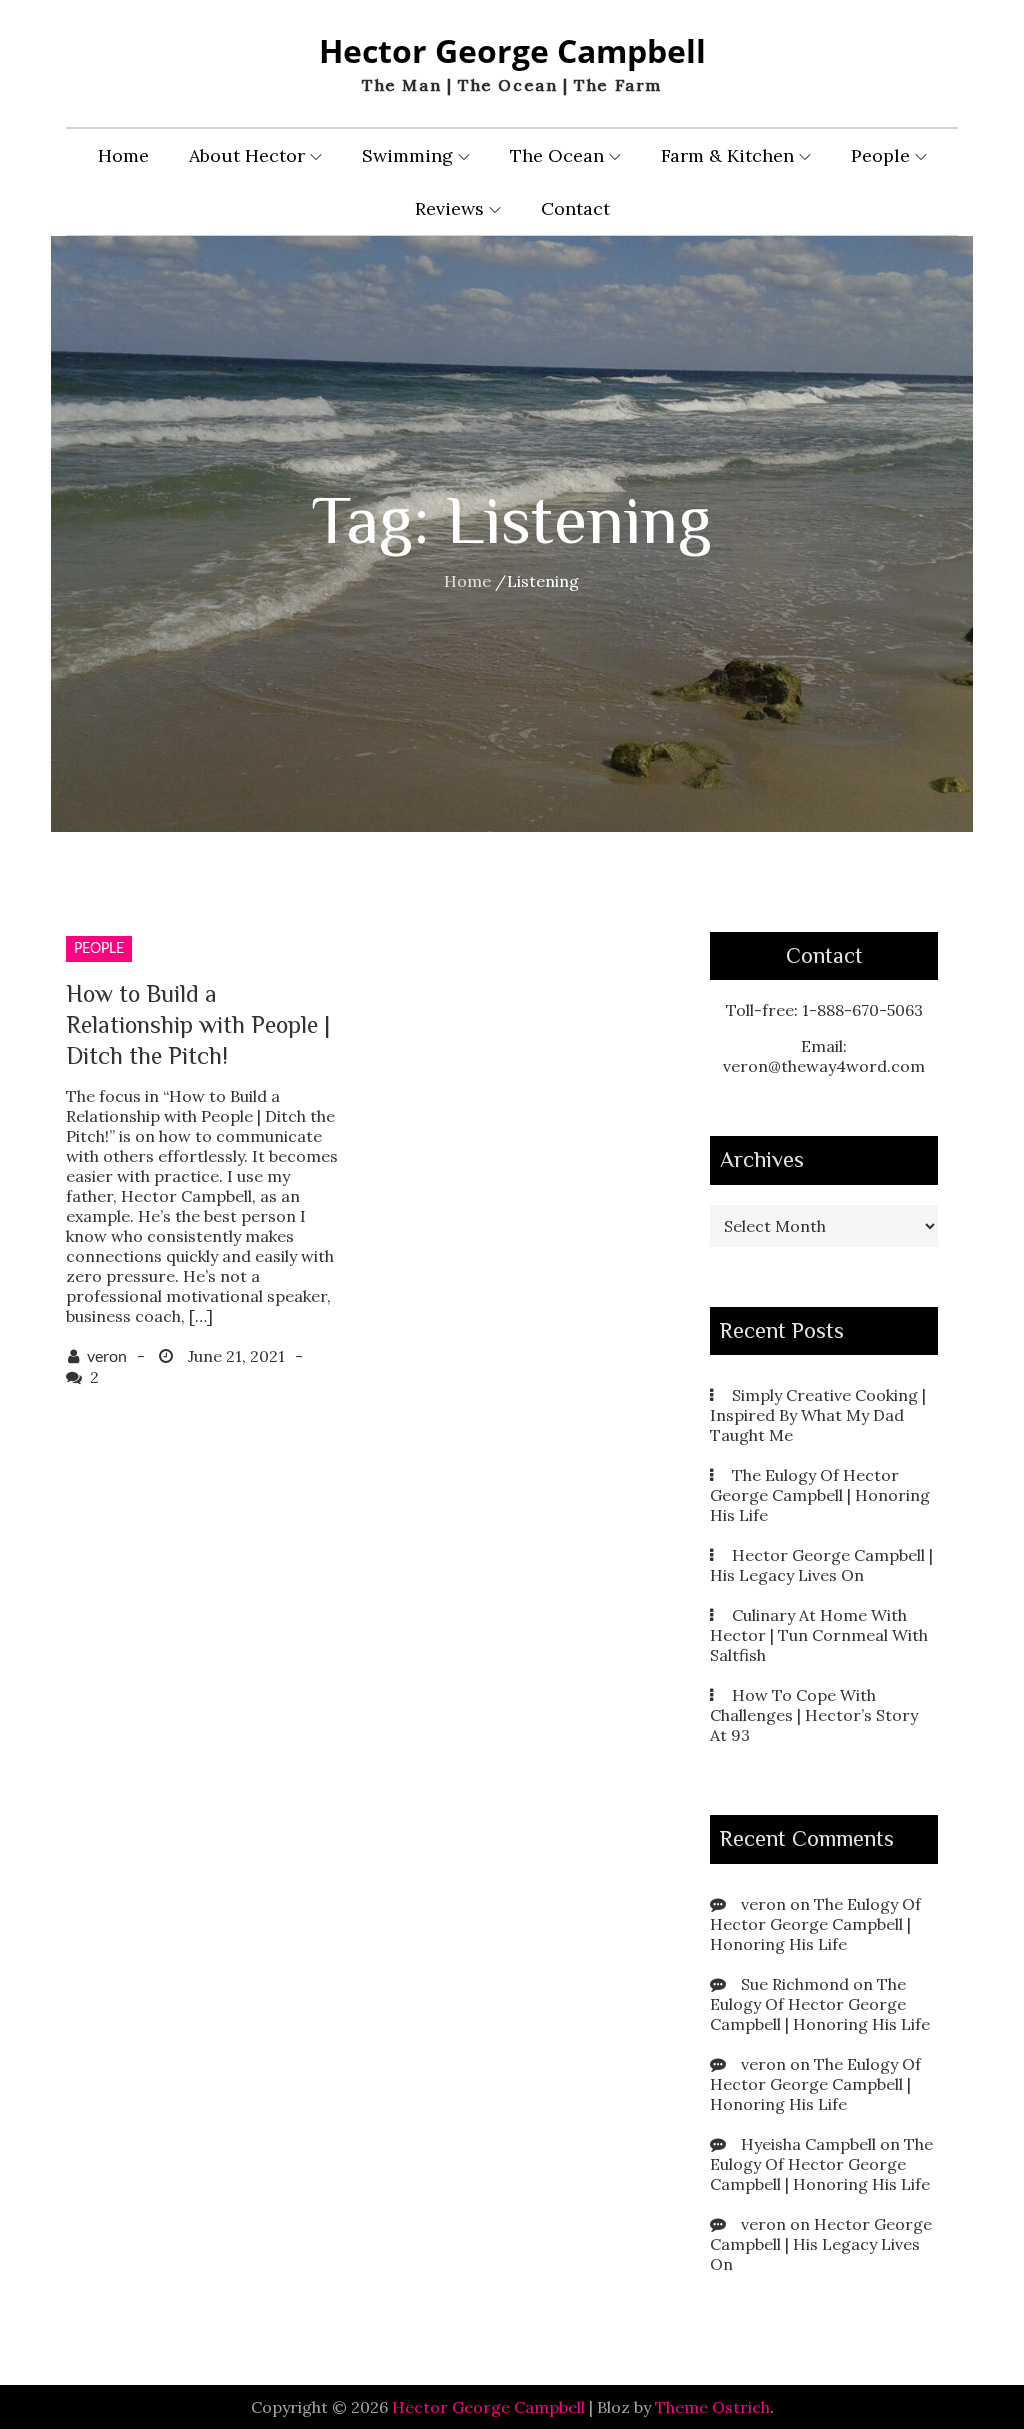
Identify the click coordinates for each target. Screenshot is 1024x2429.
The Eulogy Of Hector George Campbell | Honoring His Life (820, 1495)
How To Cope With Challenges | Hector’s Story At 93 (814, 1715)
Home (123, 155)
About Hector (247, 155)
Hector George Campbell (512, 50)
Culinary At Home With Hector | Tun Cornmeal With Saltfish (819, 1635)
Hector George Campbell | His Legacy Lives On (821, 1565)
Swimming (407, 155)
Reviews (449, 208)
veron (107, 1357)
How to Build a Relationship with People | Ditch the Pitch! (198, 1024)
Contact (575, 208)
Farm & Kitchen (727, 155)
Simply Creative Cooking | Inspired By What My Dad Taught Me (818, 1415)
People (880, 155)
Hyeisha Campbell (808, 2144)
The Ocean (557, 155)
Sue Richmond (795, 1984)
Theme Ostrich (712, 2407)
